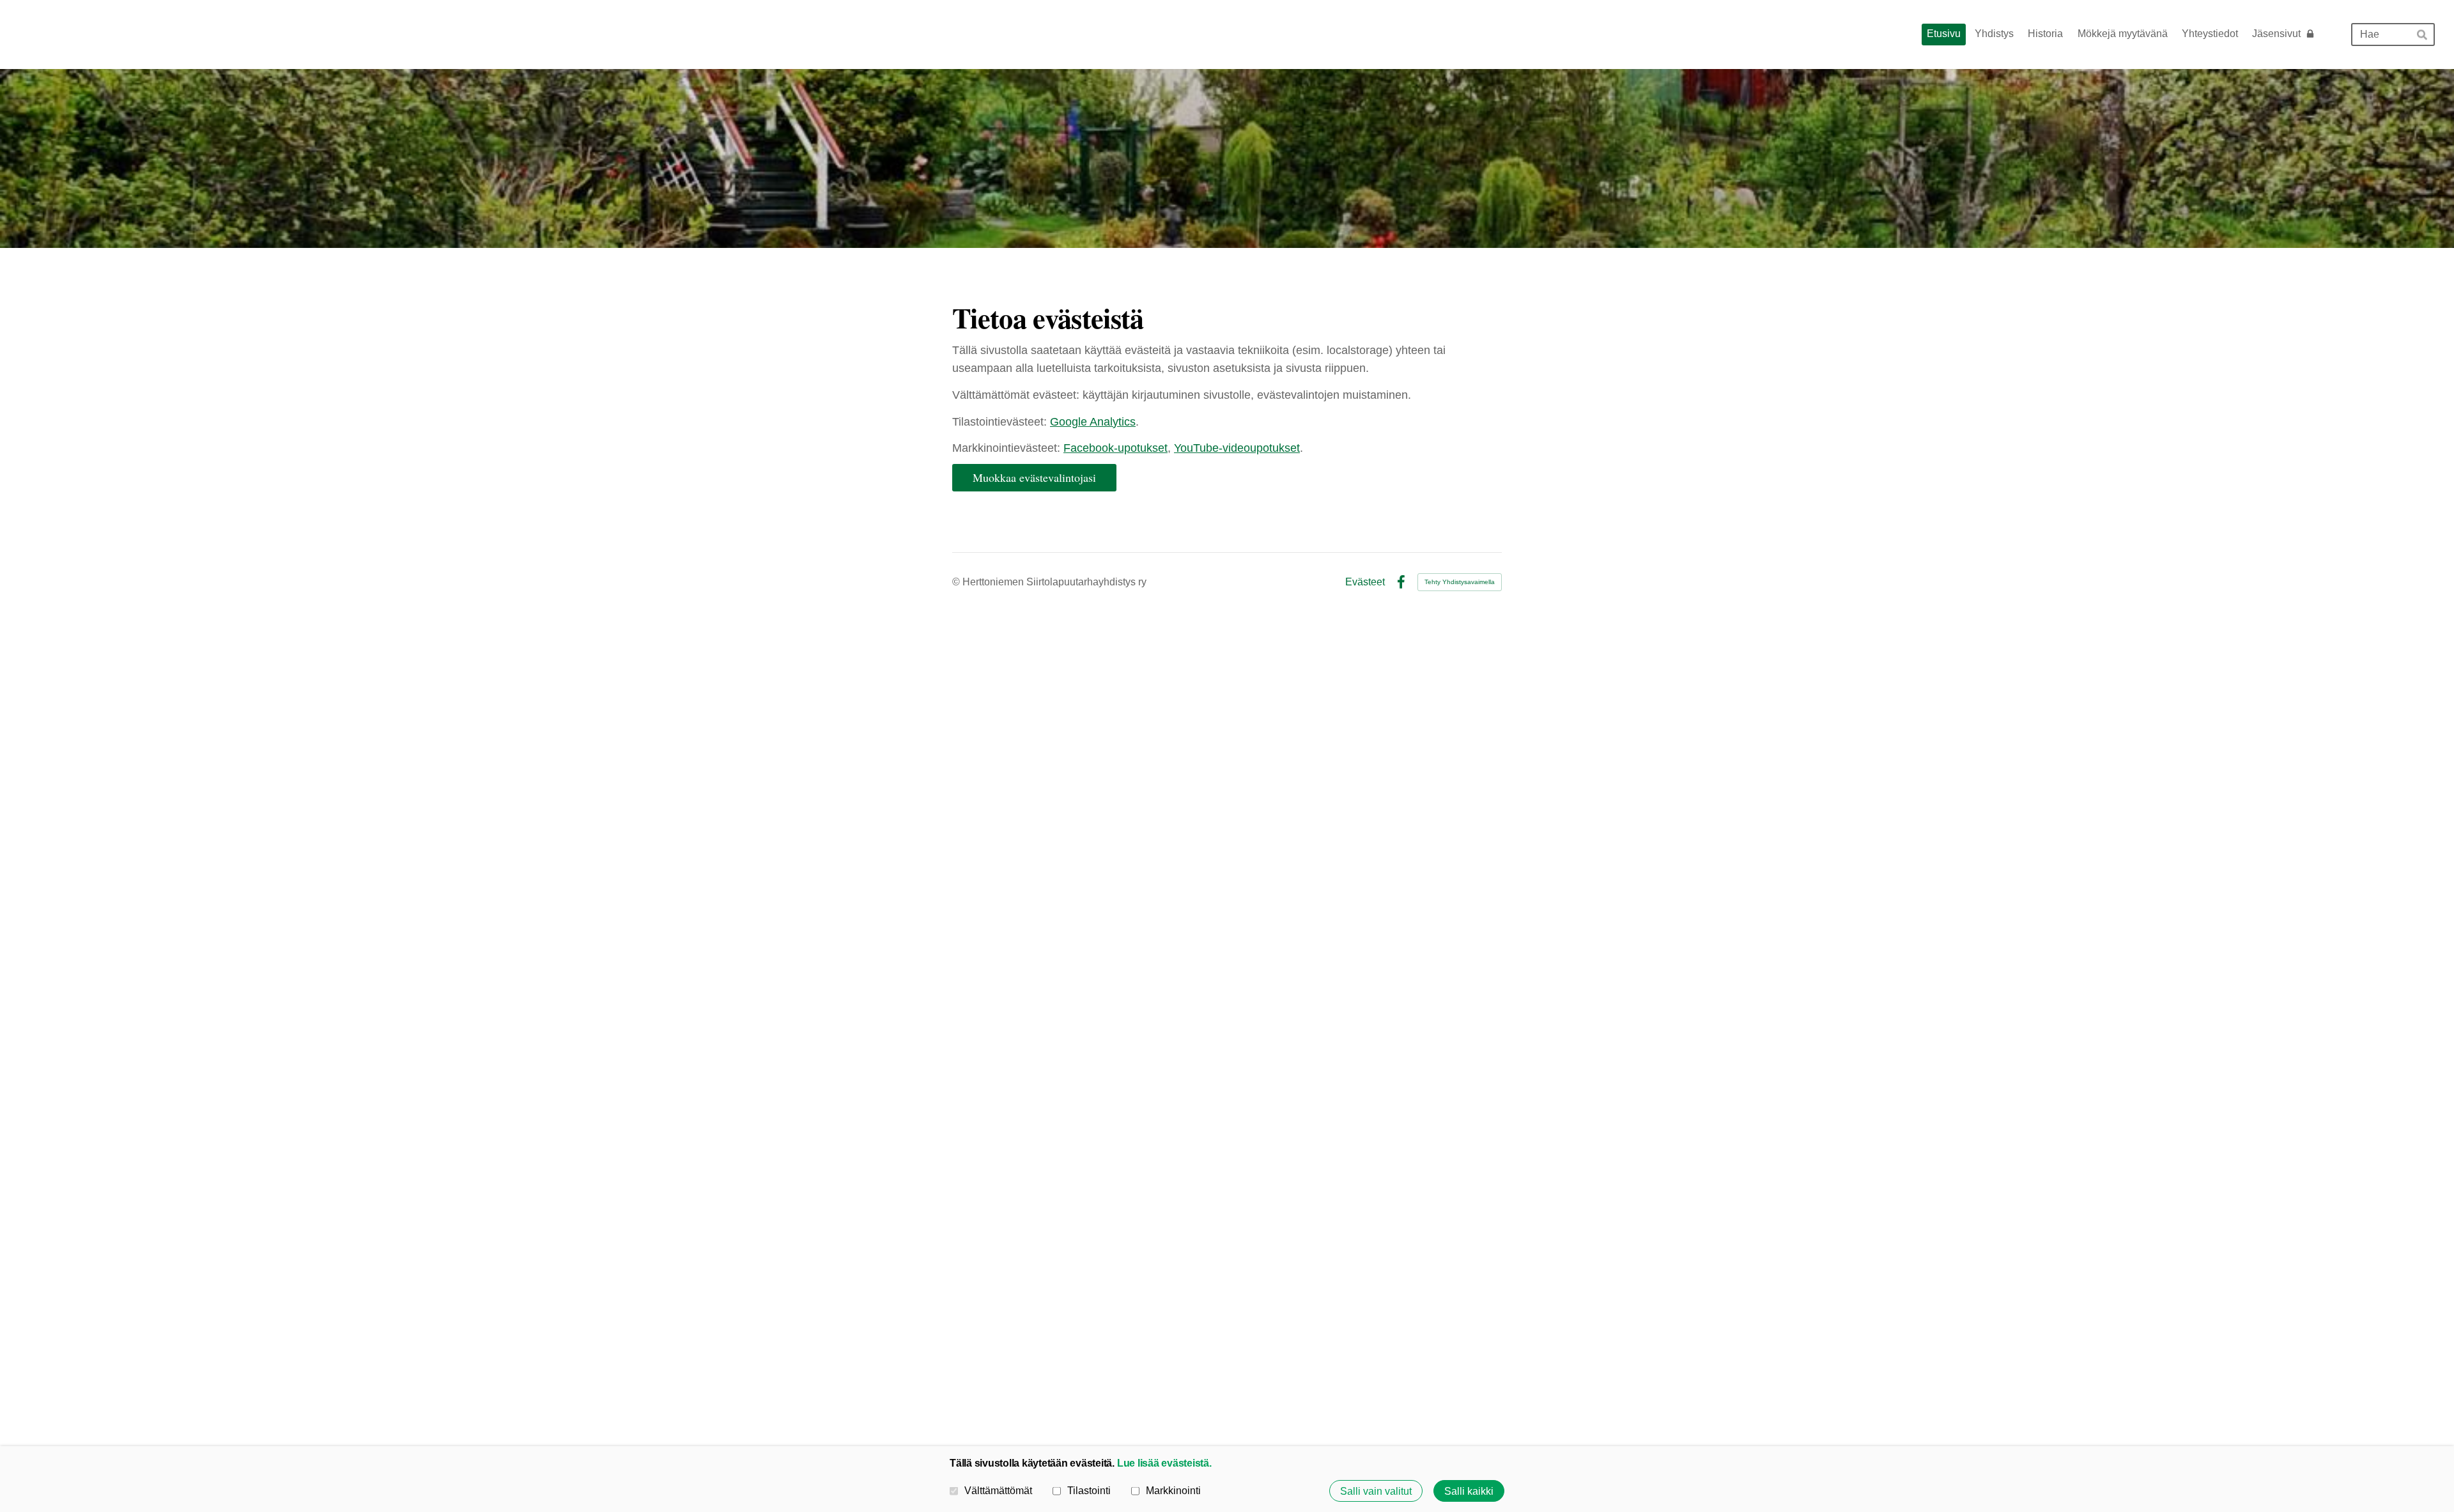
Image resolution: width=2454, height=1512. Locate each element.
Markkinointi (1173, 1490)
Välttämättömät (998, 1490)
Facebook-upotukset (1115, 448)
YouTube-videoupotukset (1237, 448)
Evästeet (1365, 582)
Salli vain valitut (1376, 1491)
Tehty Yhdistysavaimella (1460, 582)
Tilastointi (1089, 1490)
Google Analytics (1093, 422)
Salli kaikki (1469, 1491)
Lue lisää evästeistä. (1164, 1463)
